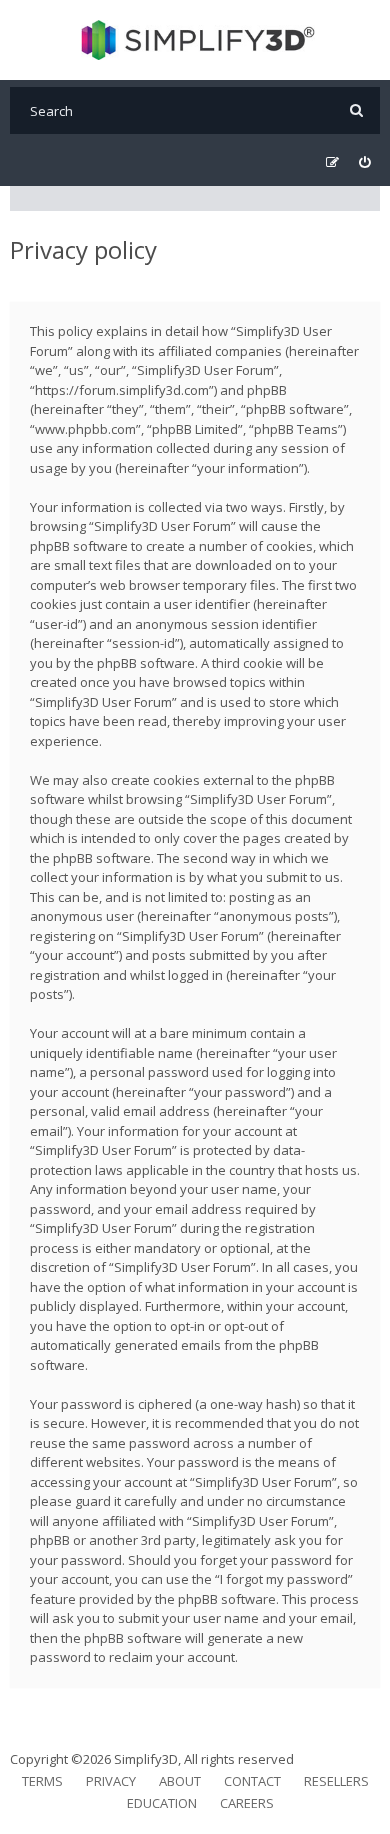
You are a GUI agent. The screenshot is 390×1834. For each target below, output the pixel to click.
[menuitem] (364, 162)
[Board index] (195, 40)
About (180, 1781)
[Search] (356, 110)
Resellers (336, 1781)
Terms (42, 1781)
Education (162, 1803)
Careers (247, 1803)
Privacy (111, 1781)
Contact (252, 1781)
